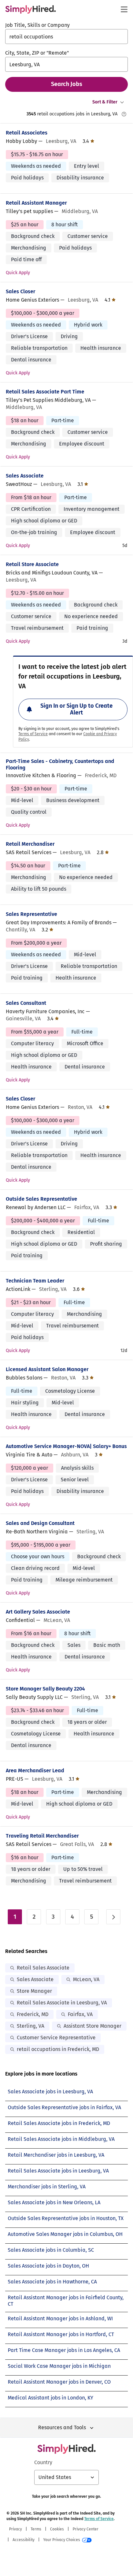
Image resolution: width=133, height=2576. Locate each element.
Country (43, 2462)
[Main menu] (124, 9)
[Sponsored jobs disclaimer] (124, 114)
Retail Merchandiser (30, 844)
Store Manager (34, 1991)
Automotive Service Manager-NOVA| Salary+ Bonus (66, 1446)
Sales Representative (31, 914)
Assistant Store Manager (92, 2026)
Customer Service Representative (56, 2038)
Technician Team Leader (35, 1281)
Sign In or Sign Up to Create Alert (77, 709)
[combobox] (66, 37)
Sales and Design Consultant (40, 1523)
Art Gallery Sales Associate (38, 1612)
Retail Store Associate (32, 564)
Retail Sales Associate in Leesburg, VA (62, 2003)
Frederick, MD (33, 2014)
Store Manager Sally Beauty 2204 (45, 1689)
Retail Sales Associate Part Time (45, 392)
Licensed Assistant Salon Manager (47, 1369)
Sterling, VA (31, 2026)
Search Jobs (67, 84)
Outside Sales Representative (41, 1199)
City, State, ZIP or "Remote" (37, 53)
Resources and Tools (62, 2427)
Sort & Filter (105, 102)
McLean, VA (86, 1979)
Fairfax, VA (80, 2014)
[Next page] (113, 1917)
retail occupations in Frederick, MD (58, 2049)
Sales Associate (25, 476)
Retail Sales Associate (43, 1968)
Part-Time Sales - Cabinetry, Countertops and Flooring (60, 764)
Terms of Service (33, 734)
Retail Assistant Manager (36, 203)
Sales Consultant (26, 1003)
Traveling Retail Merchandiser (42, 1836)
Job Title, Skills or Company (37, 25)
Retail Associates (27, 133)
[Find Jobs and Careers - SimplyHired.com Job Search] (31, 9)
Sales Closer (20, 291)
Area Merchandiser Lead (35, 1771)
